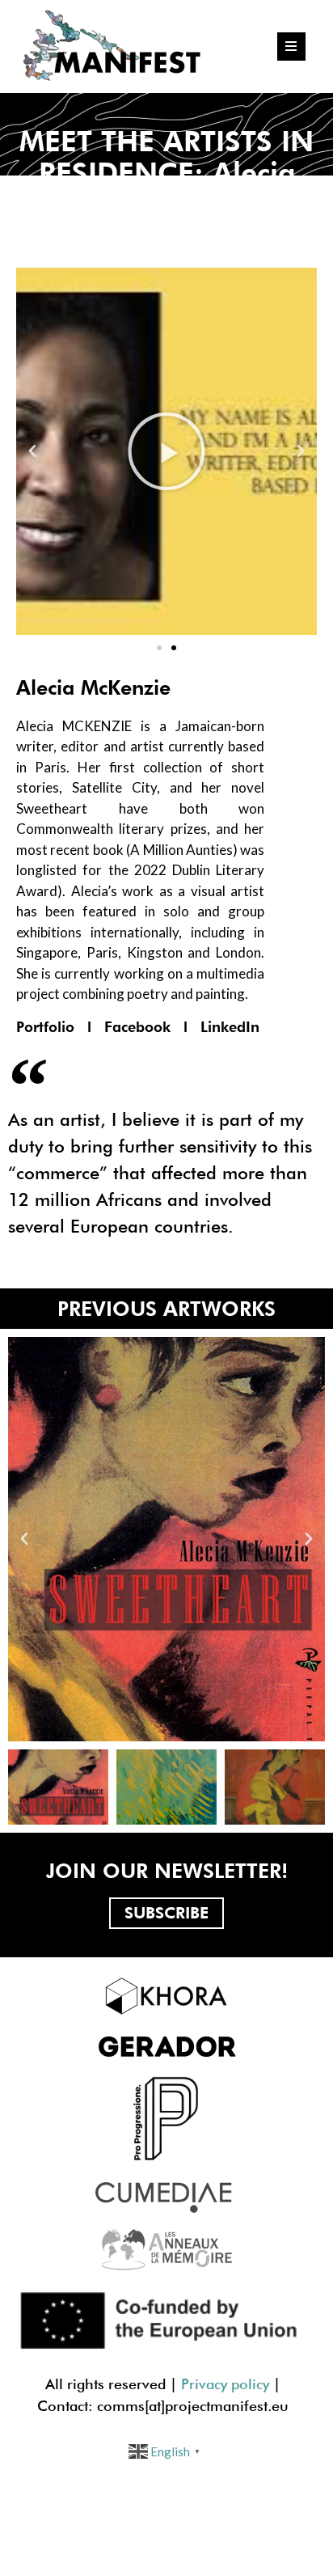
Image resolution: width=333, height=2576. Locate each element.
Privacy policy (225, 2384)
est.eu (269, 2406)
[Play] (166, 451)
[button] (159, 648)
